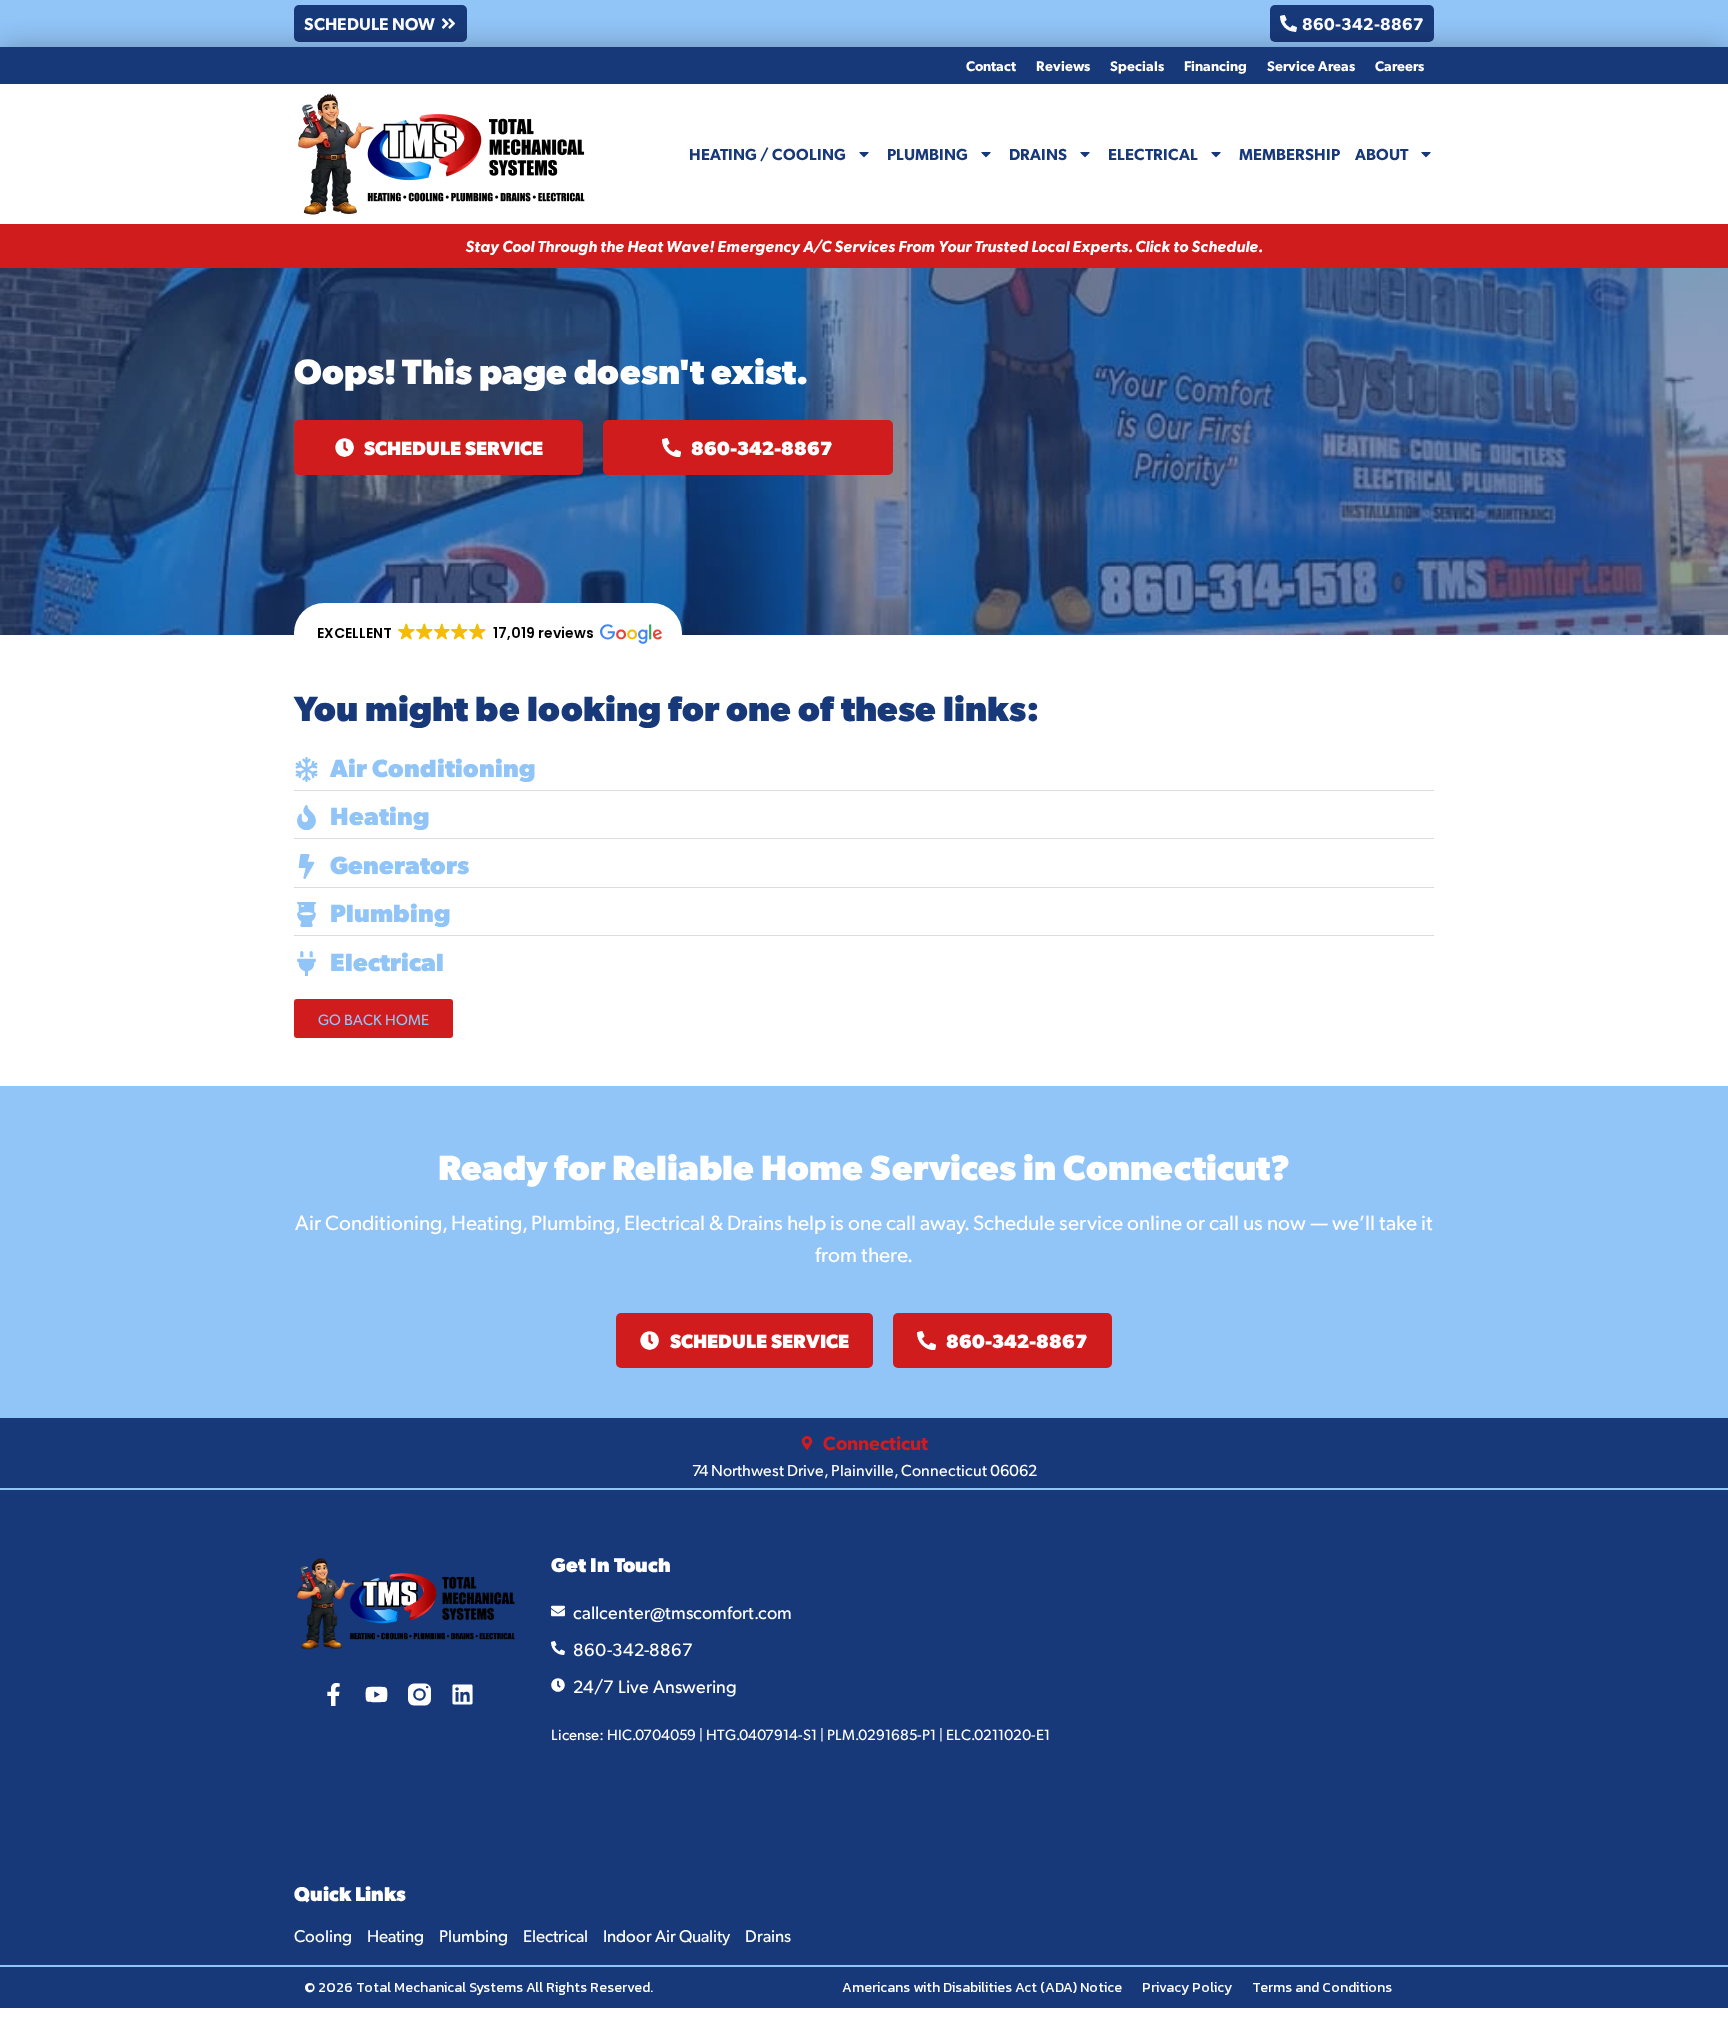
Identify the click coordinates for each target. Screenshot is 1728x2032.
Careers (1399, 65)
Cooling (323, 1935)
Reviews (1063, 65)
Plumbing (927, 153)
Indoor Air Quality (666, 1935)
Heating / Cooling (767, 153)
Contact (991, 65)
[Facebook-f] (333, 1694)
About (1381, 153)
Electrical (1153, 153)
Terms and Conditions (1322, 1987)
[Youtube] (376, 1694)
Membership (1289, 153)
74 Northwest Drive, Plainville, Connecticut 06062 (864, 1469)
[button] (488, 634)
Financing (1215, 65)
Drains (1038, 153)
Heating (395, 1935)
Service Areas (1311, 65)
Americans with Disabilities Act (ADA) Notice (982, 1987)
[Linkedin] (462, 1694)
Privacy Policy (1187, 1987)
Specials (1137, 65)
